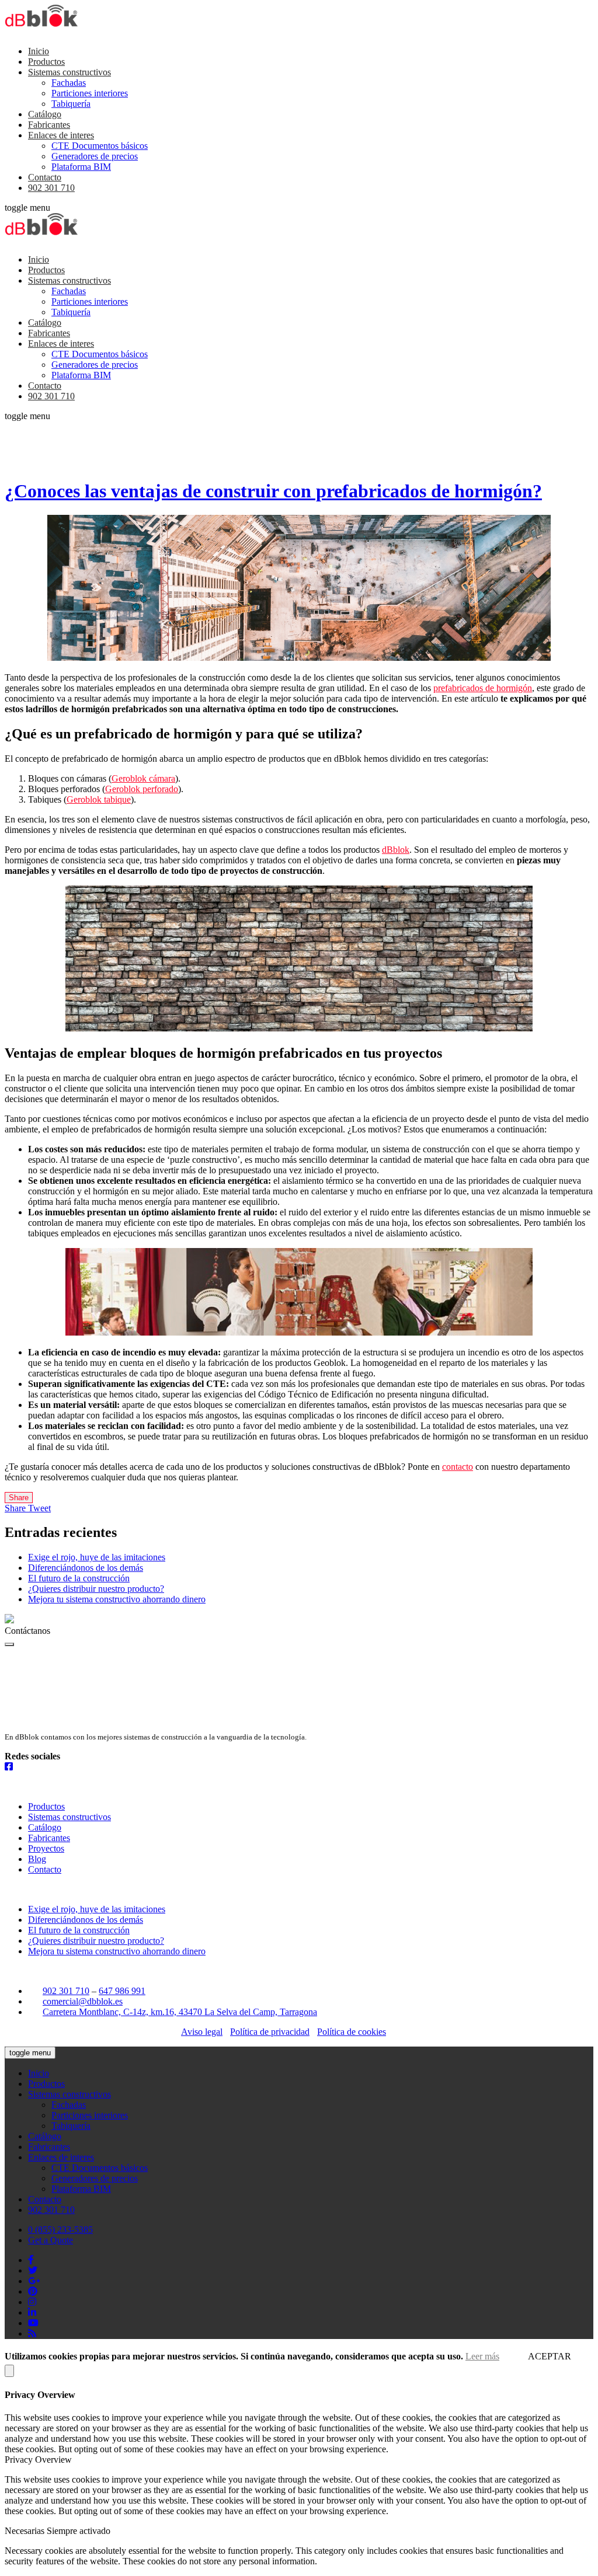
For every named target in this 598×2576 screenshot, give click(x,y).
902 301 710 (51, 188)
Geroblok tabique (99, 799)
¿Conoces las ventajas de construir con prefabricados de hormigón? (273, 491)
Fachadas (69, 83)
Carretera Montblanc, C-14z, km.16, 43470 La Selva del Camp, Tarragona (180, 2012)
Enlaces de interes (61, 135)
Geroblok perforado (142, 789)
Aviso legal (202, 2032)
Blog (37, 1859)
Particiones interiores (90, 93)
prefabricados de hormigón (483, 688)
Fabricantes (49, 125)
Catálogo (45, 114)
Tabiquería (71, 104)
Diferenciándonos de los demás (86, 1568)
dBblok (396, 850)
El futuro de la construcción (79, 1578)
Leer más (482, 2356)
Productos (46, 62)
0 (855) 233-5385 (60, 2230)
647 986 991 (122, 1991)
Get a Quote (51, 2240)
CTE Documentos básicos (100, 146)
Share (19, 1498)
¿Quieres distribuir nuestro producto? (96, 1589)
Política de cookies (352, 2032)
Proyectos (46, 1848)
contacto (458, 1467)
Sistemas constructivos (69, 72)
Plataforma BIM (81, 167)
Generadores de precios (95, 156)
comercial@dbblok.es (83, 2001)
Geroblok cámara (143, 778)
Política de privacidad (270, 2032)
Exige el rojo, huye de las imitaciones (97, 1557)
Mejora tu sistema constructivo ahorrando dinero (117, 1599)
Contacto (45, 177)
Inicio (39, 51)
